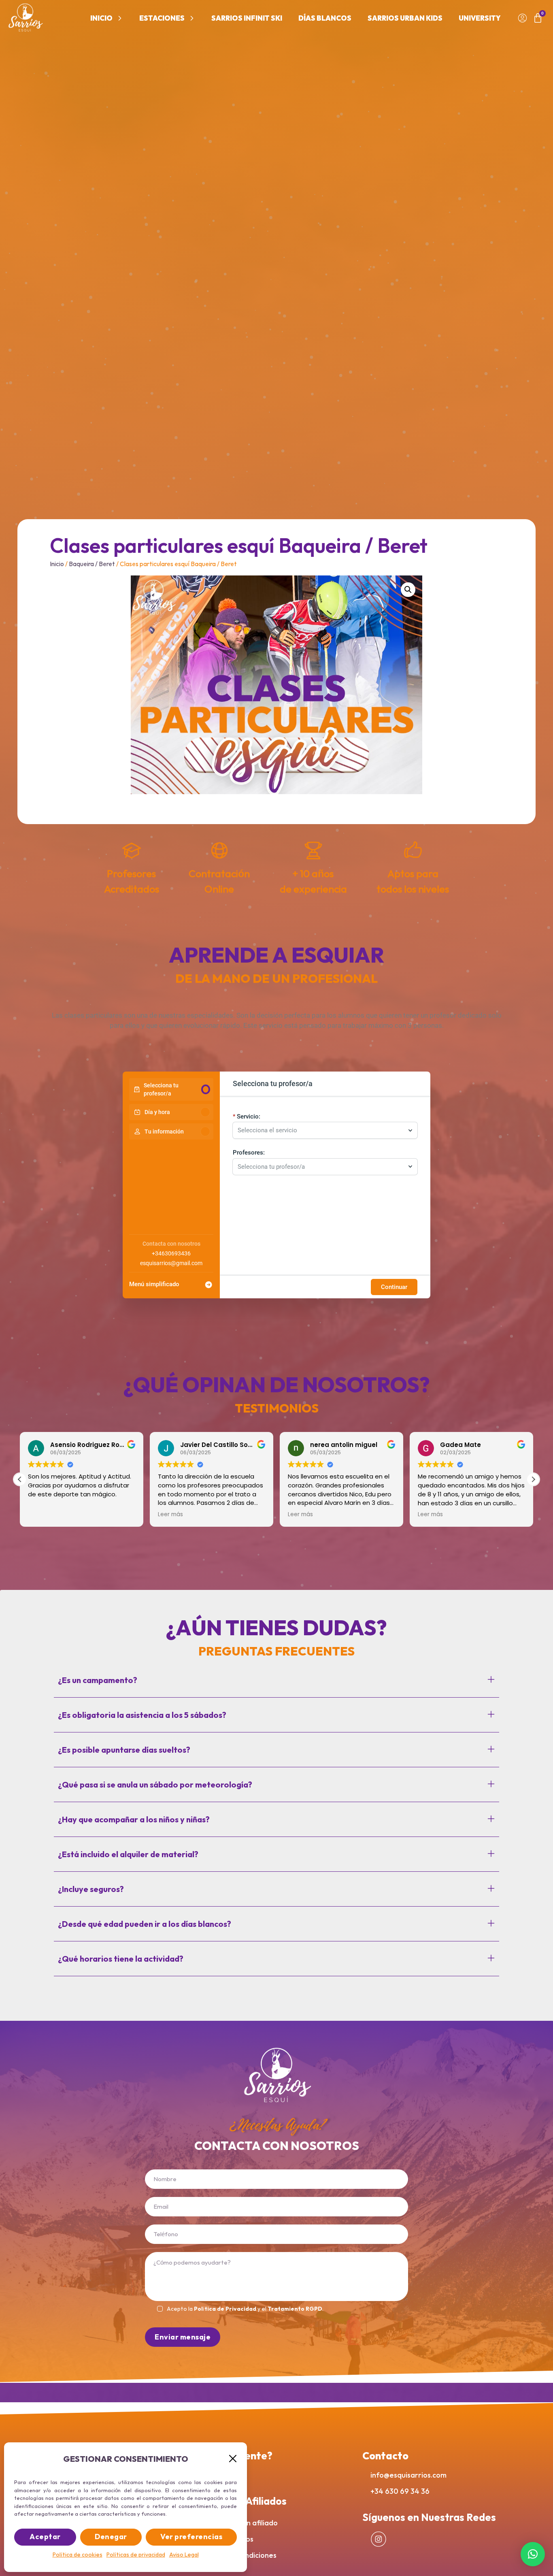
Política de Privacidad (225, 2309)
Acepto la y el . (245, 2309)
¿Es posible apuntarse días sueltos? (124, 1750)
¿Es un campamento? (98, 1680)
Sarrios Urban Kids (405, 18)
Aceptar (45, 2537)
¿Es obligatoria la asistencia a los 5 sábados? (142, 1715)
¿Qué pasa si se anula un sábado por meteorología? (155, 1784)
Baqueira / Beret (92, 564)
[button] (233, 2459)
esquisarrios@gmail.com (171, 1263)
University (480, 18)
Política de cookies (78, 2555)
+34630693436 (171, 1253)
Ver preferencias (191, 2537)
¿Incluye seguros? (91, 1889)
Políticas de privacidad (136, 2555)
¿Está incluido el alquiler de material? (128, 1854)
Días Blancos (325, 18)
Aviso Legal (184, 2555)
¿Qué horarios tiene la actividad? (121, 1959)
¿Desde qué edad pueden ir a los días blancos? (145, 1924)
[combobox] (321, 1130)
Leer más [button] (40, 1515)
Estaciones (162, 18)
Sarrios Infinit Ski (247, 18)
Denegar (111, 2537)
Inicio (101, 18)
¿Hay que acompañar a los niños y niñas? (134, 1819)
